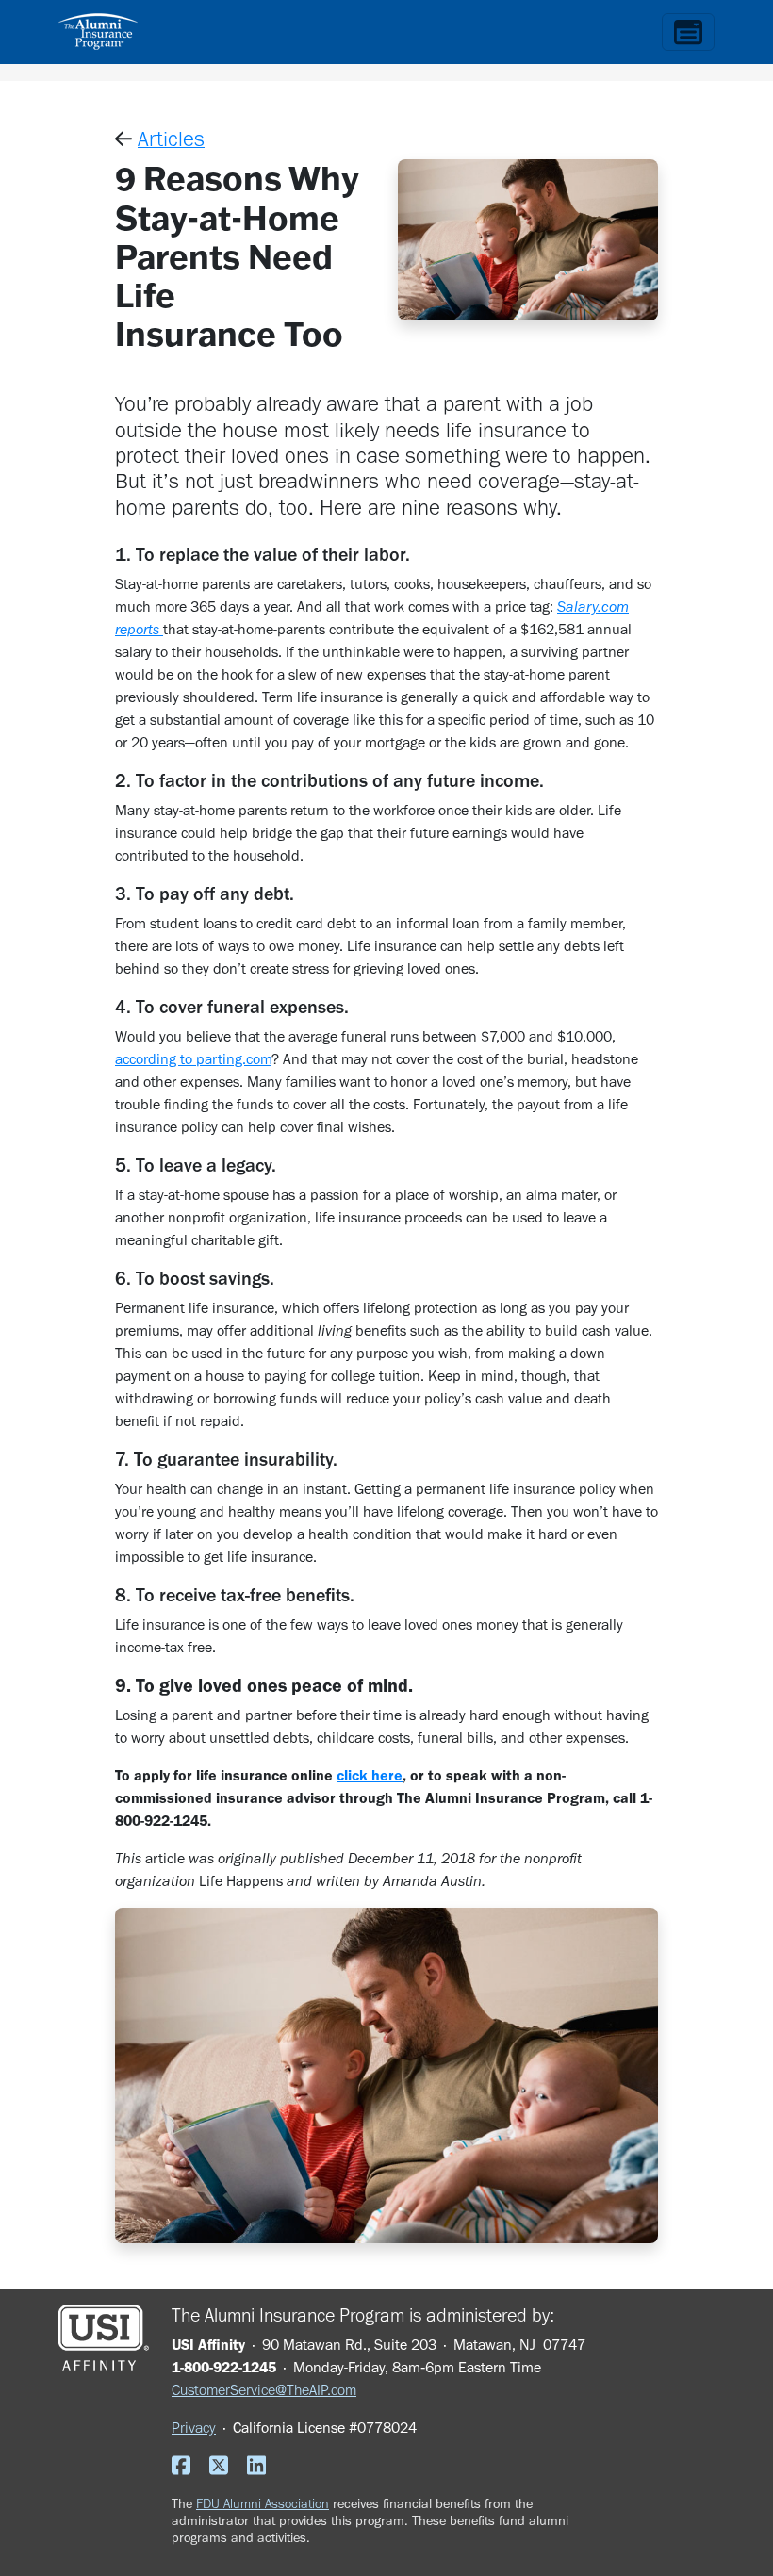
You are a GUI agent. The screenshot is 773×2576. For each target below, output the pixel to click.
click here (370, 1775)
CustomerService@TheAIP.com (264, 2390)
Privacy (194, 2428)
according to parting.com (193, 1059)
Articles (171, 139)
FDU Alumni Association (263, 2503)
